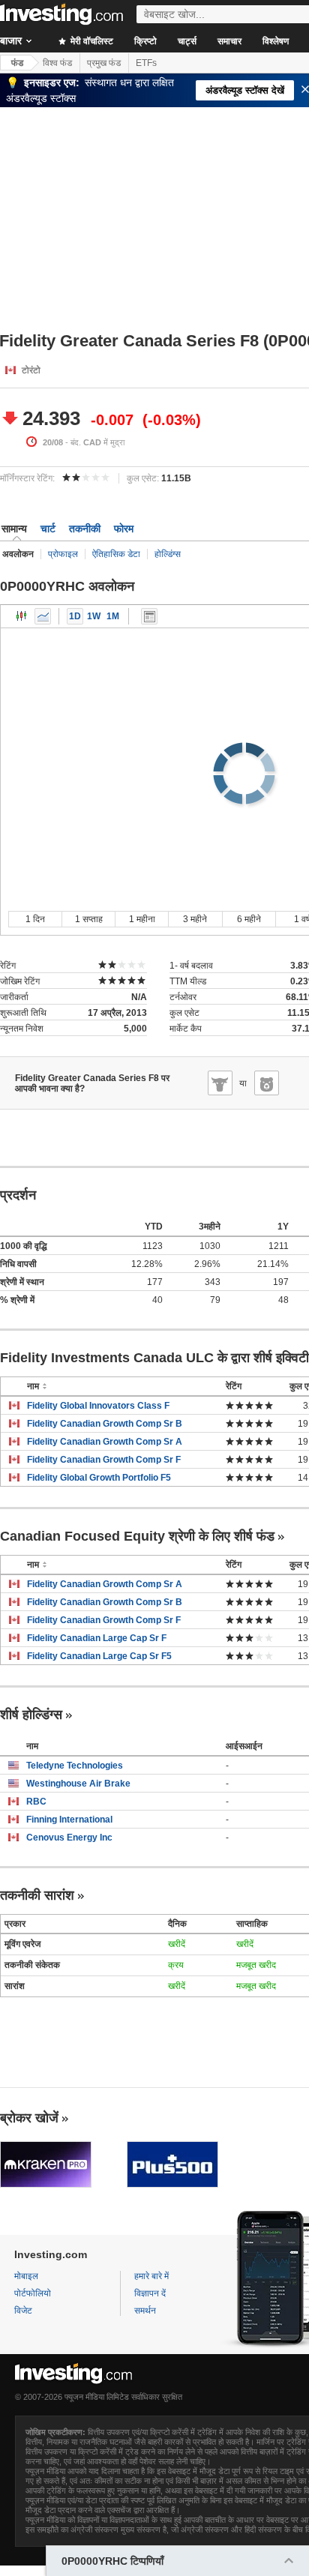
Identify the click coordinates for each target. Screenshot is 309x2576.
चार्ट (48, 529)
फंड (17, 63)
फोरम (124, 529)
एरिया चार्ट (43, 616)
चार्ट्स (187, 41)
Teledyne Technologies (75, 1766)
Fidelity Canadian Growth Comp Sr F (104, 1460)
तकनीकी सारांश (37, 1895)
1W (94, 616)
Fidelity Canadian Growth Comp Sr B (105, 1424)
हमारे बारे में (151, 2276)
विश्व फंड (57, 63)
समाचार (229, 41)
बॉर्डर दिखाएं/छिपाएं (149, 616)
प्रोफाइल (63, 554)
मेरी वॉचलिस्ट (91, 41)
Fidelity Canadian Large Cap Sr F (97, 1638)
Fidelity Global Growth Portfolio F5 (99, 1478)
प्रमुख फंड (104, 63)
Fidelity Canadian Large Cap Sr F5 (99, 1656)
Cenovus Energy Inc (69, 1838)
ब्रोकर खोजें (29, 2118)
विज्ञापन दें (150, 2293)
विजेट (23, 2311)
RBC (36, 1802)
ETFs (146, 63)
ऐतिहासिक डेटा (116, 554)
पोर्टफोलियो (33, 2293)
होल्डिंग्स (168, 554)
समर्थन (145, 2311)
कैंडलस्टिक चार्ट (22, 616)
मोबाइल (26, 2276)
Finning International (69, 1820)
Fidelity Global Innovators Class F (98, 1406)
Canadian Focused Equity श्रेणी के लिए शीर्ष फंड (137, 1536)
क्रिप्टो (145, 41)
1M (113, 616)
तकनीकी (85, 529)
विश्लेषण (276, 41)
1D (75, 616)
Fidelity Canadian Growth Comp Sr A (105, 1442)
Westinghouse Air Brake (78, 1784)
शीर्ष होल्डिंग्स (31, 1715)
